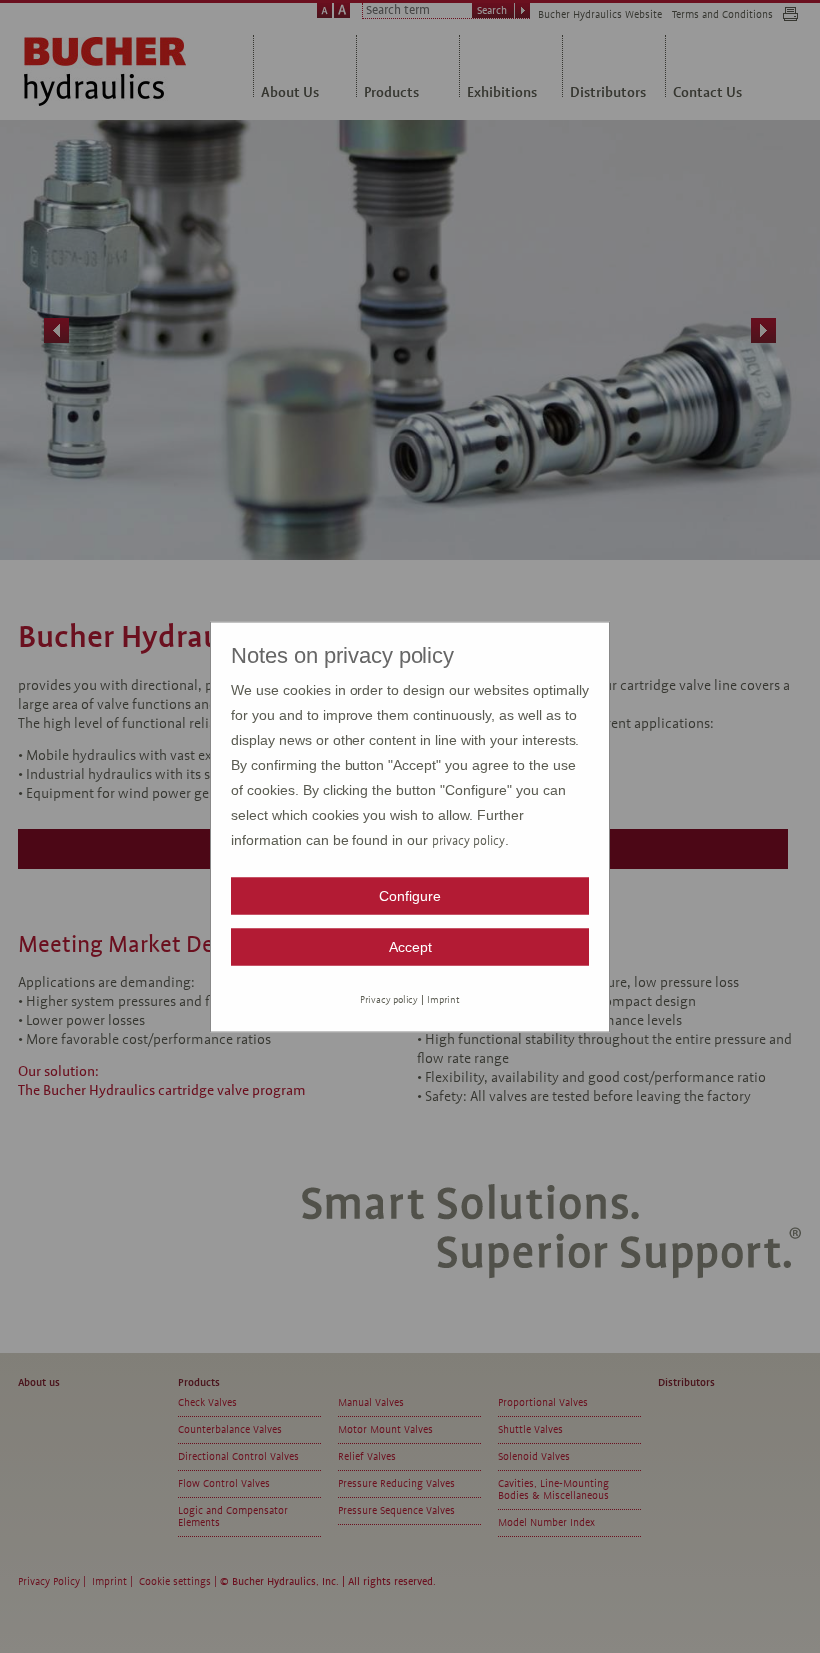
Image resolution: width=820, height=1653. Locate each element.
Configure (410, 895)
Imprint (443, 998)
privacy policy (468, 840)
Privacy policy (389, 998)
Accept (410, 946)
